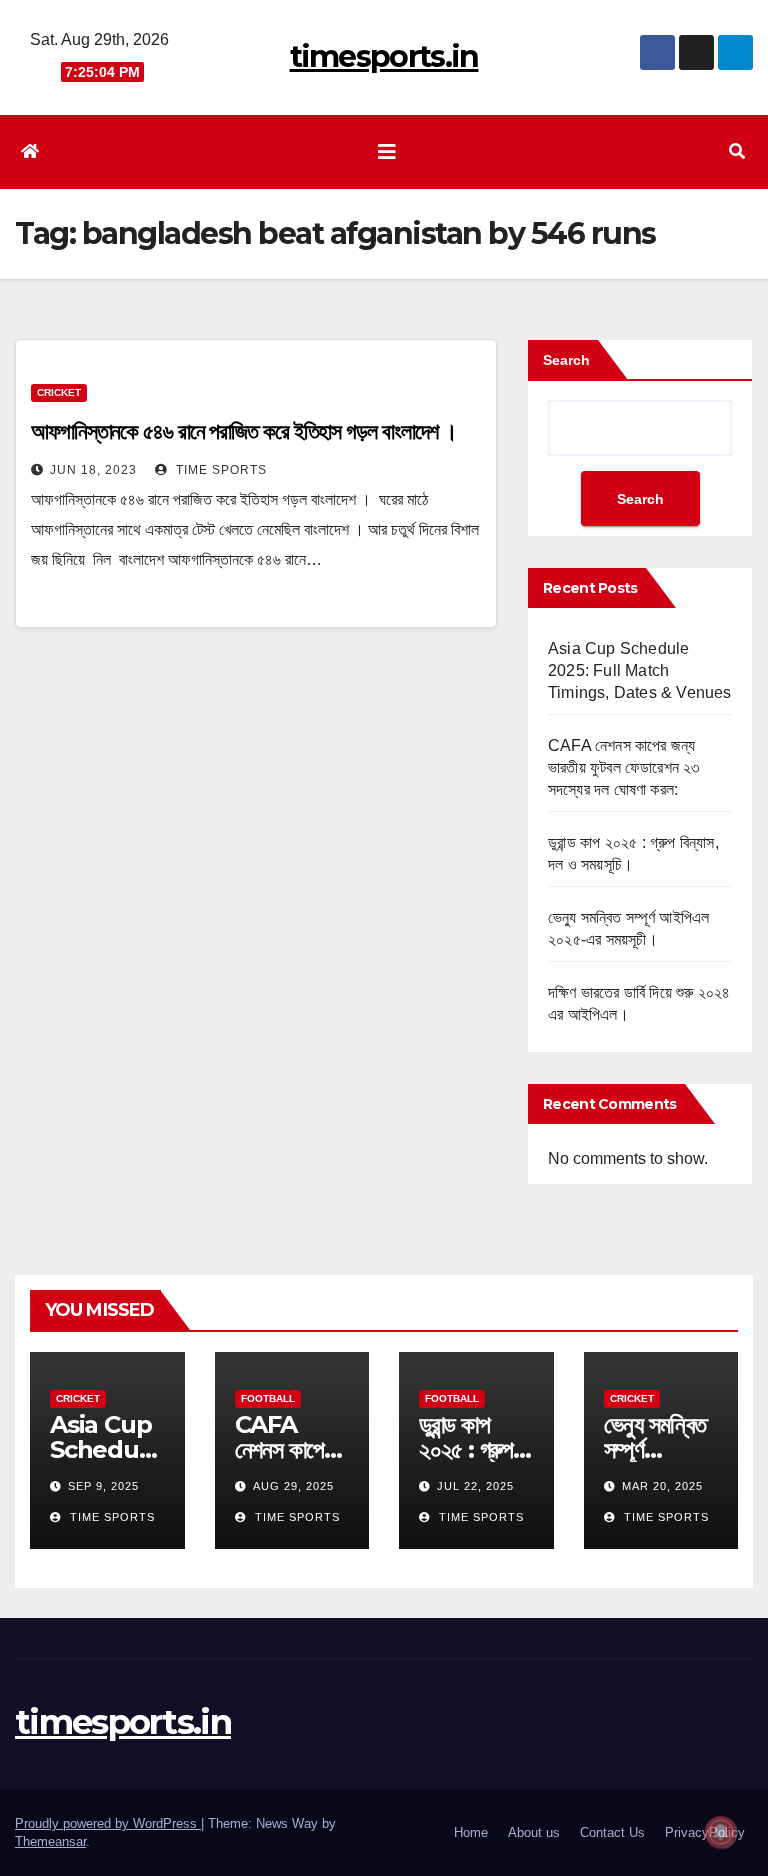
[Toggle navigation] (387, 152)
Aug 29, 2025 (293, 1486)
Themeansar (50, 1841)
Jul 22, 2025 (475, 1486)
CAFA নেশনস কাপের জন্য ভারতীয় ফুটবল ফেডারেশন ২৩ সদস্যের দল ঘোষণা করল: (624, 767)
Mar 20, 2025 (662, 1486)
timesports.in (384, 56)
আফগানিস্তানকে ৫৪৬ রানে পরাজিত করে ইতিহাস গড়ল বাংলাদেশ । (246, 431)
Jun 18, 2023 (93, 470)
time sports (219, 470)
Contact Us (612, 1832)
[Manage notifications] (721, 1832)
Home (471, 1832)
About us (534, 1832)
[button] (737, 151)
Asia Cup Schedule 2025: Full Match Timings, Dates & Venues (640, 670)
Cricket (59, 392)
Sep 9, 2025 (103, 1486)
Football (268, 1398)
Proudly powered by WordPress (108, 1823)
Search (566, 360)
